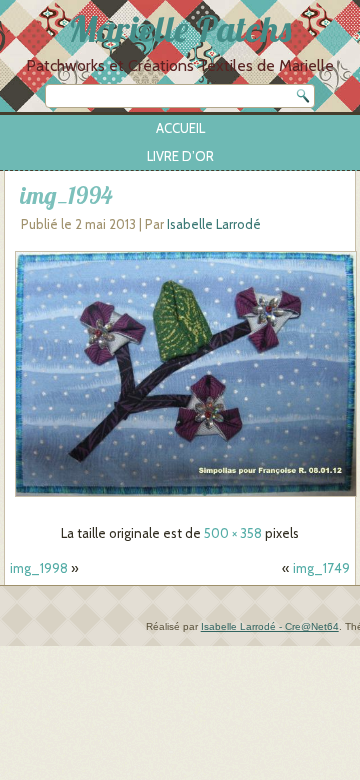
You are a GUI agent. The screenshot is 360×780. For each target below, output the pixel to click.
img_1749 (321, 568)
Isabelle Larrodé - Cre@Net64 (270, 626)
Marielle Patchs (180, 28)
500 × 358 (233, 533)
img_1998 (39, 568)
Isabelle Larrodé (214, 224)
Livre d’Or (180, 156)
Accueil (180, 128)
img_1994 (66, 195)
